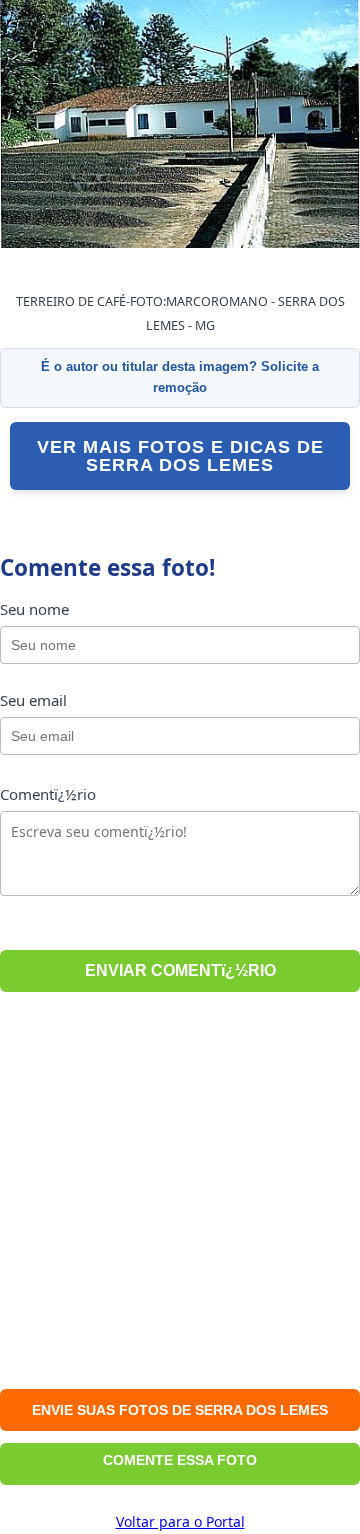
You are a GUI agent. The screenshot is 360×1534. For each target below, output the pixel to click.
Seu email (33, 700)
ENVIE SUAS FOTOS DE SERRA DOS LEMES (180, 1410)
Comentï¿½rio (48, 794)
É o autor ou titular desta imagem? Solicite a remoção (180, 377)
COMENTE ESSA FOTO (180, 1460)
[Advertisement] (180, 1194)
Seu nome (34, 609)
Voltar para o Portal (180, 1521)
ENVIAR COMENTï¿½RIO (180, 970)
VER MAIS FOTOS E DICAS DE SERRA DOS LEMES (180, 456)
